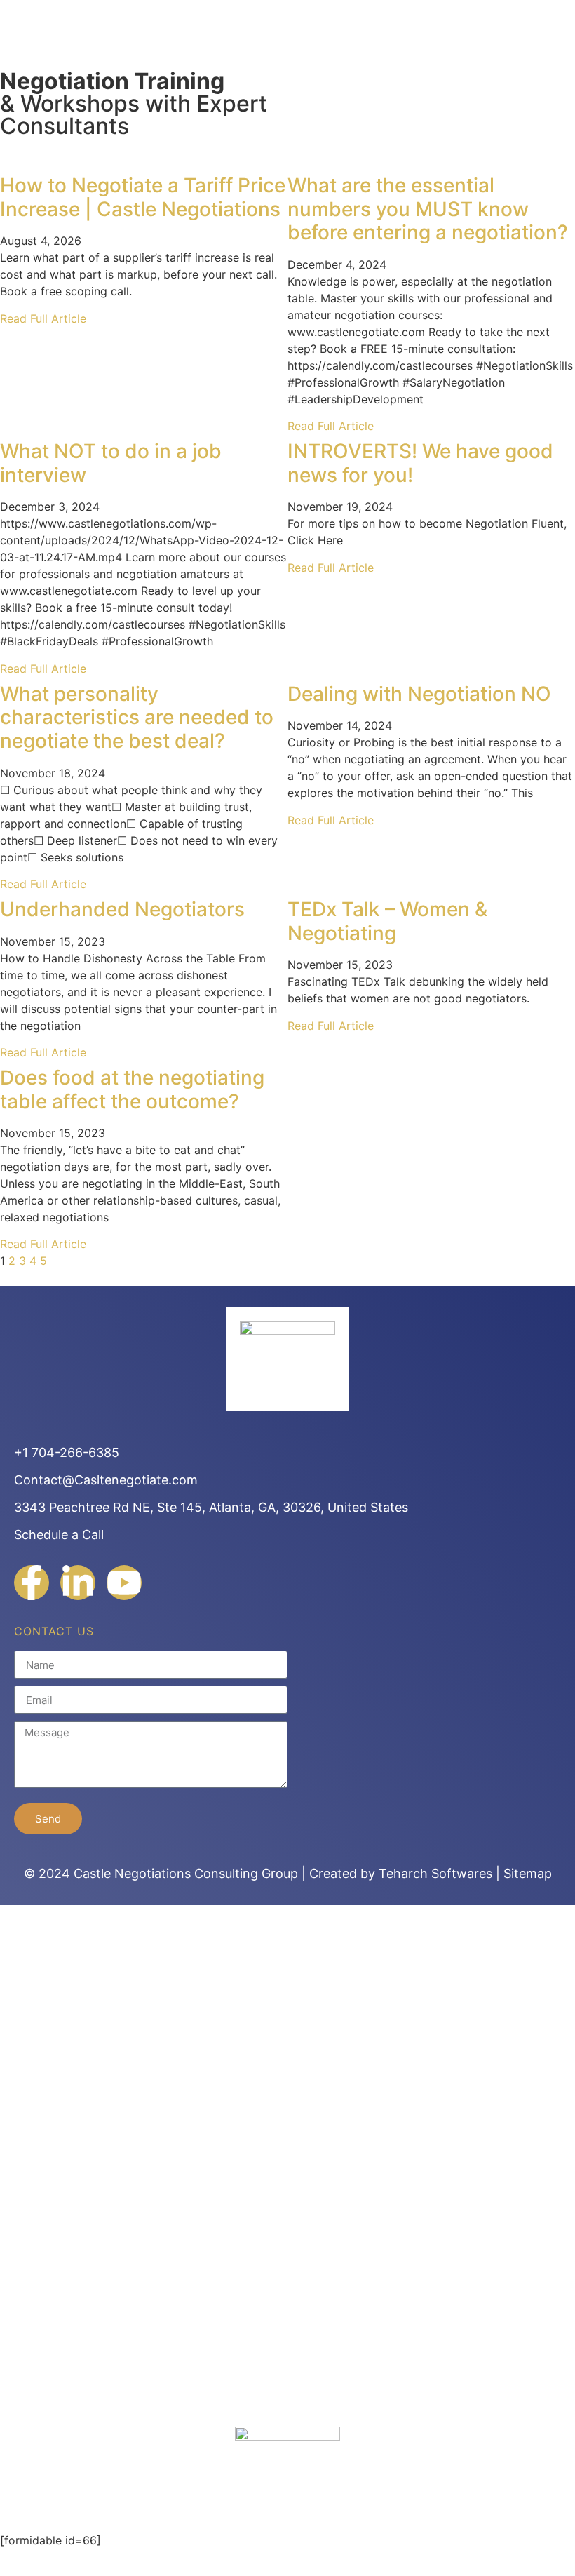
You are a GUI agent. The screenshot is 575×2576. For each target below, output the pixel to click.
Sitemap (528, 1873)
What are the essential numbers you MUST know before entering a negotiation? (428, 209)
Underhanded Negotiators (122, 909)
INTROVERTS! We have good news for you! (420, 463)
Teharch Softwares (435, 1873)
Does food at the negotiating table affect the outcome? (132, 1089)
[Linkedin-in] (78, 1583)
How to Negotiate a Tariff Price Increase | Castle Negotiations (143, 197)
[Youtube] (124, 1583)
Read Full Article (43, 318)
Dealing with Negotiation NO (419, 694)
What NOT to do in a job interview (111, 463)
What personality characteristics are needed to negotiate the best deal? (137, 717)
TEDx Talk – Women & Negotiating (387, 921)
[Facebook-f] (32, 1583)
